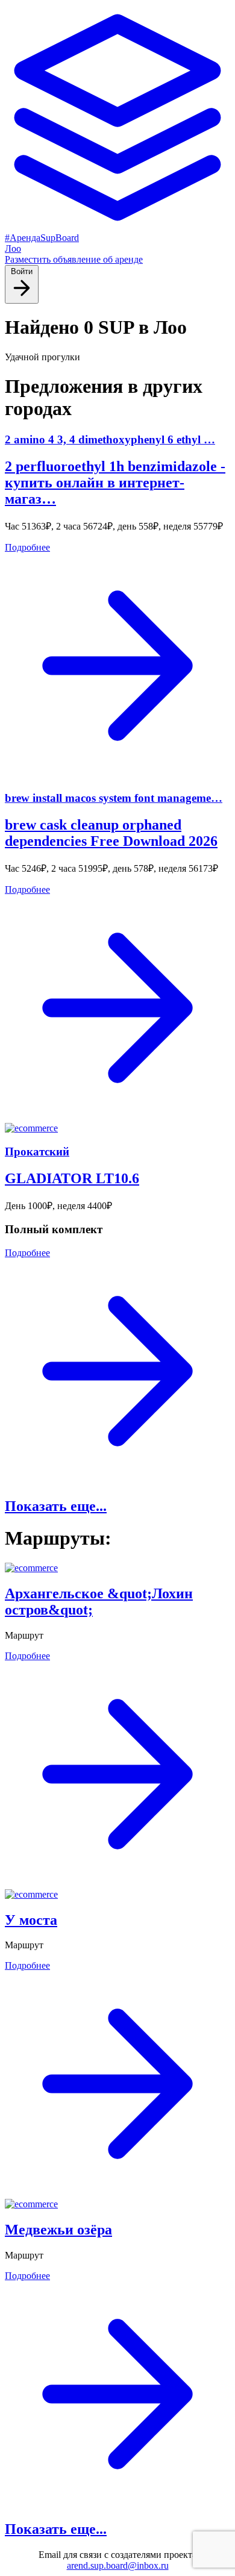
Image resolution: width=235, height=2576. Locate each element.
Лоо (13, 249)
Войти (22, 271)
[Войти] (22, 297)
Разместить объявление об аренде (74, 259)
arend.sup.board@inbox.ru (118, 2565)
